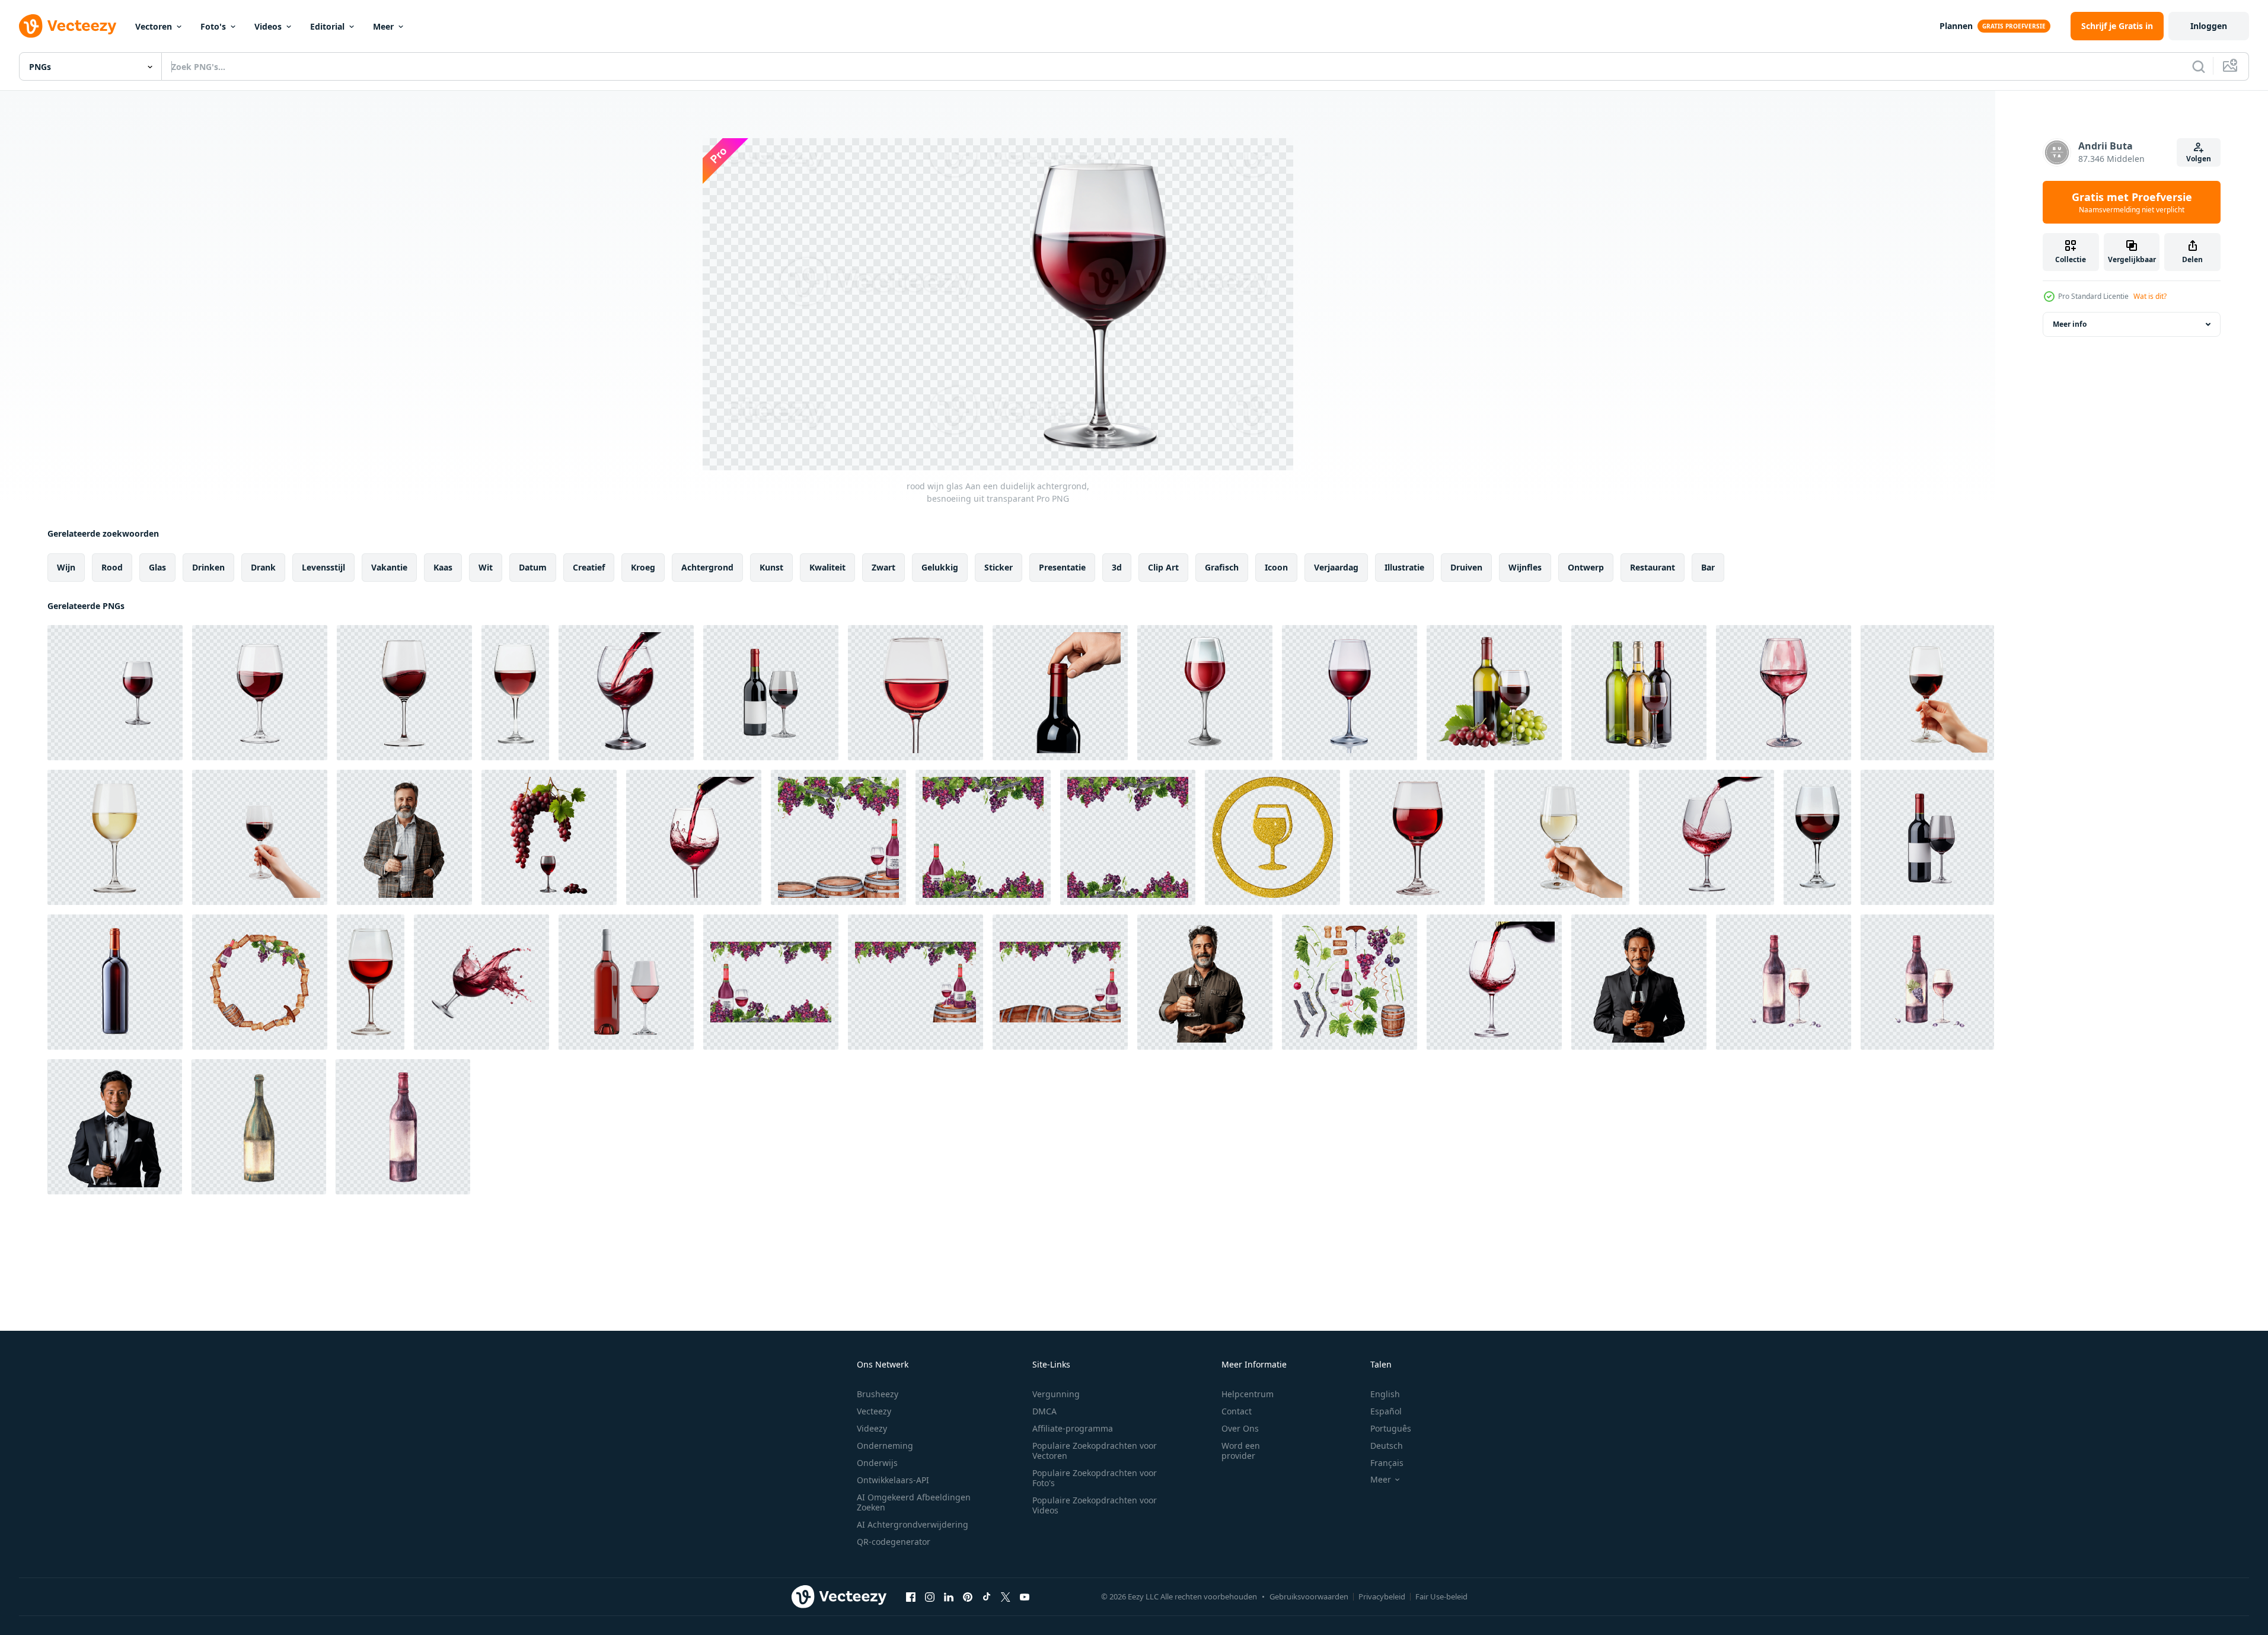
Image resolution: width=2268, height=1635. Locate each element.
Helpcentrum (1248, 1394)
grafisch (1222, 567)
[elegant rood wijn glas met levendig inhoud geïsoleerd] (1350, 693)
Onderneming (885, 1446)
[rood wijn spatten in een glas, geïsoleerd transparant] (481, 982)
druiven (1466, 567)
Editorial (327, 26)
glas (157, 567)
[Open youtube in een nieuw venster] (1025, 1596)
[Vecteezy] (68, 26)
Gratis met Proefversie (2132, 202)
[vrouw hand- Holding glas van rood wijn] (1927, 693)
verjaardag (1336, 567)
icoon (1276, 567)
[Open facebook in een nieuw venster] (911, 1596)
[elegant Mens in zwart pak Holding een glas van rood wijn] (1639, 982)
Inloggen (2209, 26)
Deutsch (1387, 1446)
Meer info (2070, 324)
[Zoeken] (2199, 66)
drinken (208, 567)
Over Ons (1240, 1428)
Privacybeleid (1382, 1596)
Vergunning (1056, 1394)
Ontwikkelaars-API (893, 1480)
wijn (66, 567)
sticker (999, 567)
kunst (771, 567)
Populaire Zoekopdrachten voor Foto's (1095, 1478)
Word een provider (1241, 1451)
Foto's (213, 26)
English (1385, 1394)
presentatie (1062, 567)
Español (1386, 1411)
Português (1391, 1428)
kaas (443, 567)
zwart (883, 567)
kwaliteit (827, 567)
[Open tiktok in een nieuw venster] (987, 1596)
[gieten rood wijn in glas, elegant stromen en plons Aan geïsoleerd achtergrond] (1494, 982)
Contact (1237, 1411)
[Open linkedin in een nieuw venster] (949, 1596)
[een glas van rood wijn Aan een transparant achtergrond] (1205, 693)
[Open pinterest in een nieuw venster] (968, 1596)
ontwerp (1586, 567)
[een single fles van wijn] (115, 982)
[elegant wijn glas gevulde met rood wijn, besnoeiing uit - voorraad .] (515, 693)
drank (263, 567)
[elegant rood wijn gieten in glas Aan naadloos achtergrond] (626, 693)
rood (112, 567)
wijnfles (1525, 567)
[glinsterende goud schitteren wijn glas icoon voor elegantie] (1272, 837)
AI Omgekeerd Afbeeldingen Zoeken (914, 1502)
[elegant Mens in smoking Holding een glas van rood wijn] (115, 1127)
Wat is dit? (2150, 296)
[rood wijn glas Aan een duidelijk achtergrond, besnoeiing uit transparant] (115, 693)
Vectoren (154, 26)
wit (486, 567)
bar (1708, 567)
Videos (268, 26)
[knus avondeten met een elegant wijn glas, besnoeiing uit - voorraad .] (371, 982)
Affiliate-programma (1073, 1428)
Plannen (1956, 26)
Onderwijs (877, 1463)
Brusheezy (878, 1394)
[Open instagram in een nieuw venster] (930, 1596)
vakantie (389, 567)
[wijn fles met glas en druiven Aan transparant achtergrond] (1494, 693)
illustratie (1404, 567)
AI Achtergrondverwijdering (913, 1524)
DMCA (1044, 1411)
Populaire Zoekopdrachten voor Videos (1095, 1505)
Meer (383, 26)
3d (1117, 567)
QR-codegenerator (894, 1542)
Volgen (2199, 159)
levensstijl (323, 567)
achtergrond (707, 567)
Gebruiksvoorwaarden (1309, 1596)
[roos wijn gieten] (626, 982)
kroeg (643, 567)
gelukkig (940, 567)
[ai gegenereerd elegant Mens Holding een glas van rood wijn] (404, 837)
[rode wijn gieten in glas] (1706, 837)
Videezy (872, 1428)
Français (1387, 1463)
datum (533, 567)
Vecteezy (874, 1411)
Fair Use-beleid (1441, 1596)
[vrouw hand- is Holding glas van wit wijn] (1562, 837)
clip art (1163, 567)
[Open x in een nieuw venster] (1006, 1596)
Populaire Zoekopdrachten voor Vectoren (1095, 1451)
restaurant (1653, 567)
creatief (589, 567)
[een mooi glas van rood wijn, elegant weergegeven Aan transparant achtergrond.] (1784, 693)
